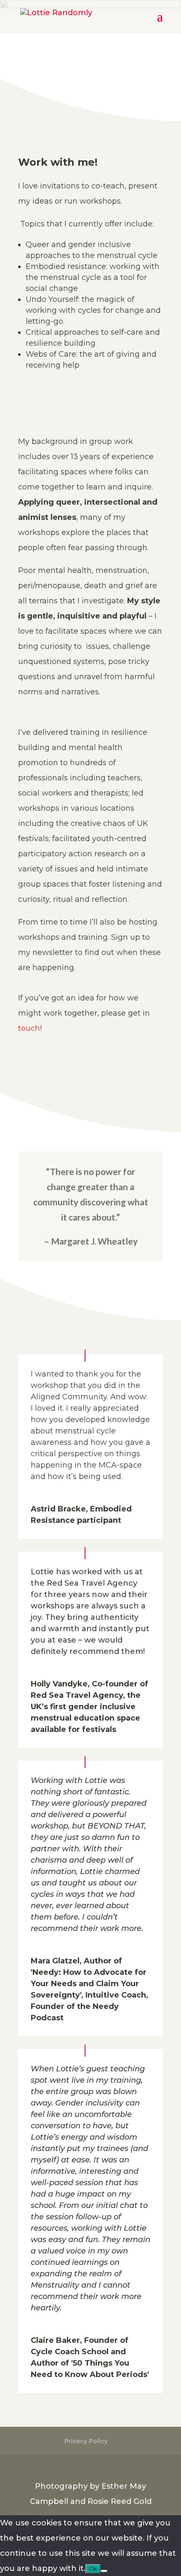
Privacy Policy (86, 2441)
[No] (104, 2571)
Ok (93, 2569)
